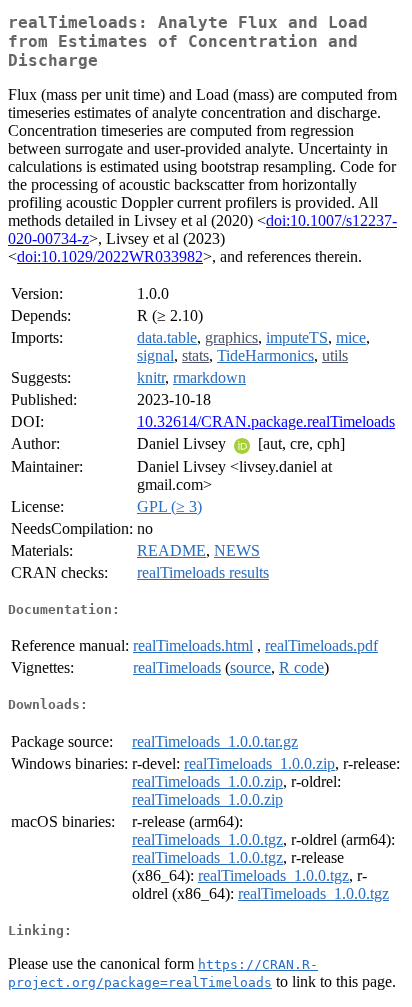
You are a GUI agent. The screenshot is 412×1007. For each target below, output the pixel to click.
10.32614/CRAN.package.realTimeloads (266, 421)
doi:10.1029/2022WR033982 (110, 256)
